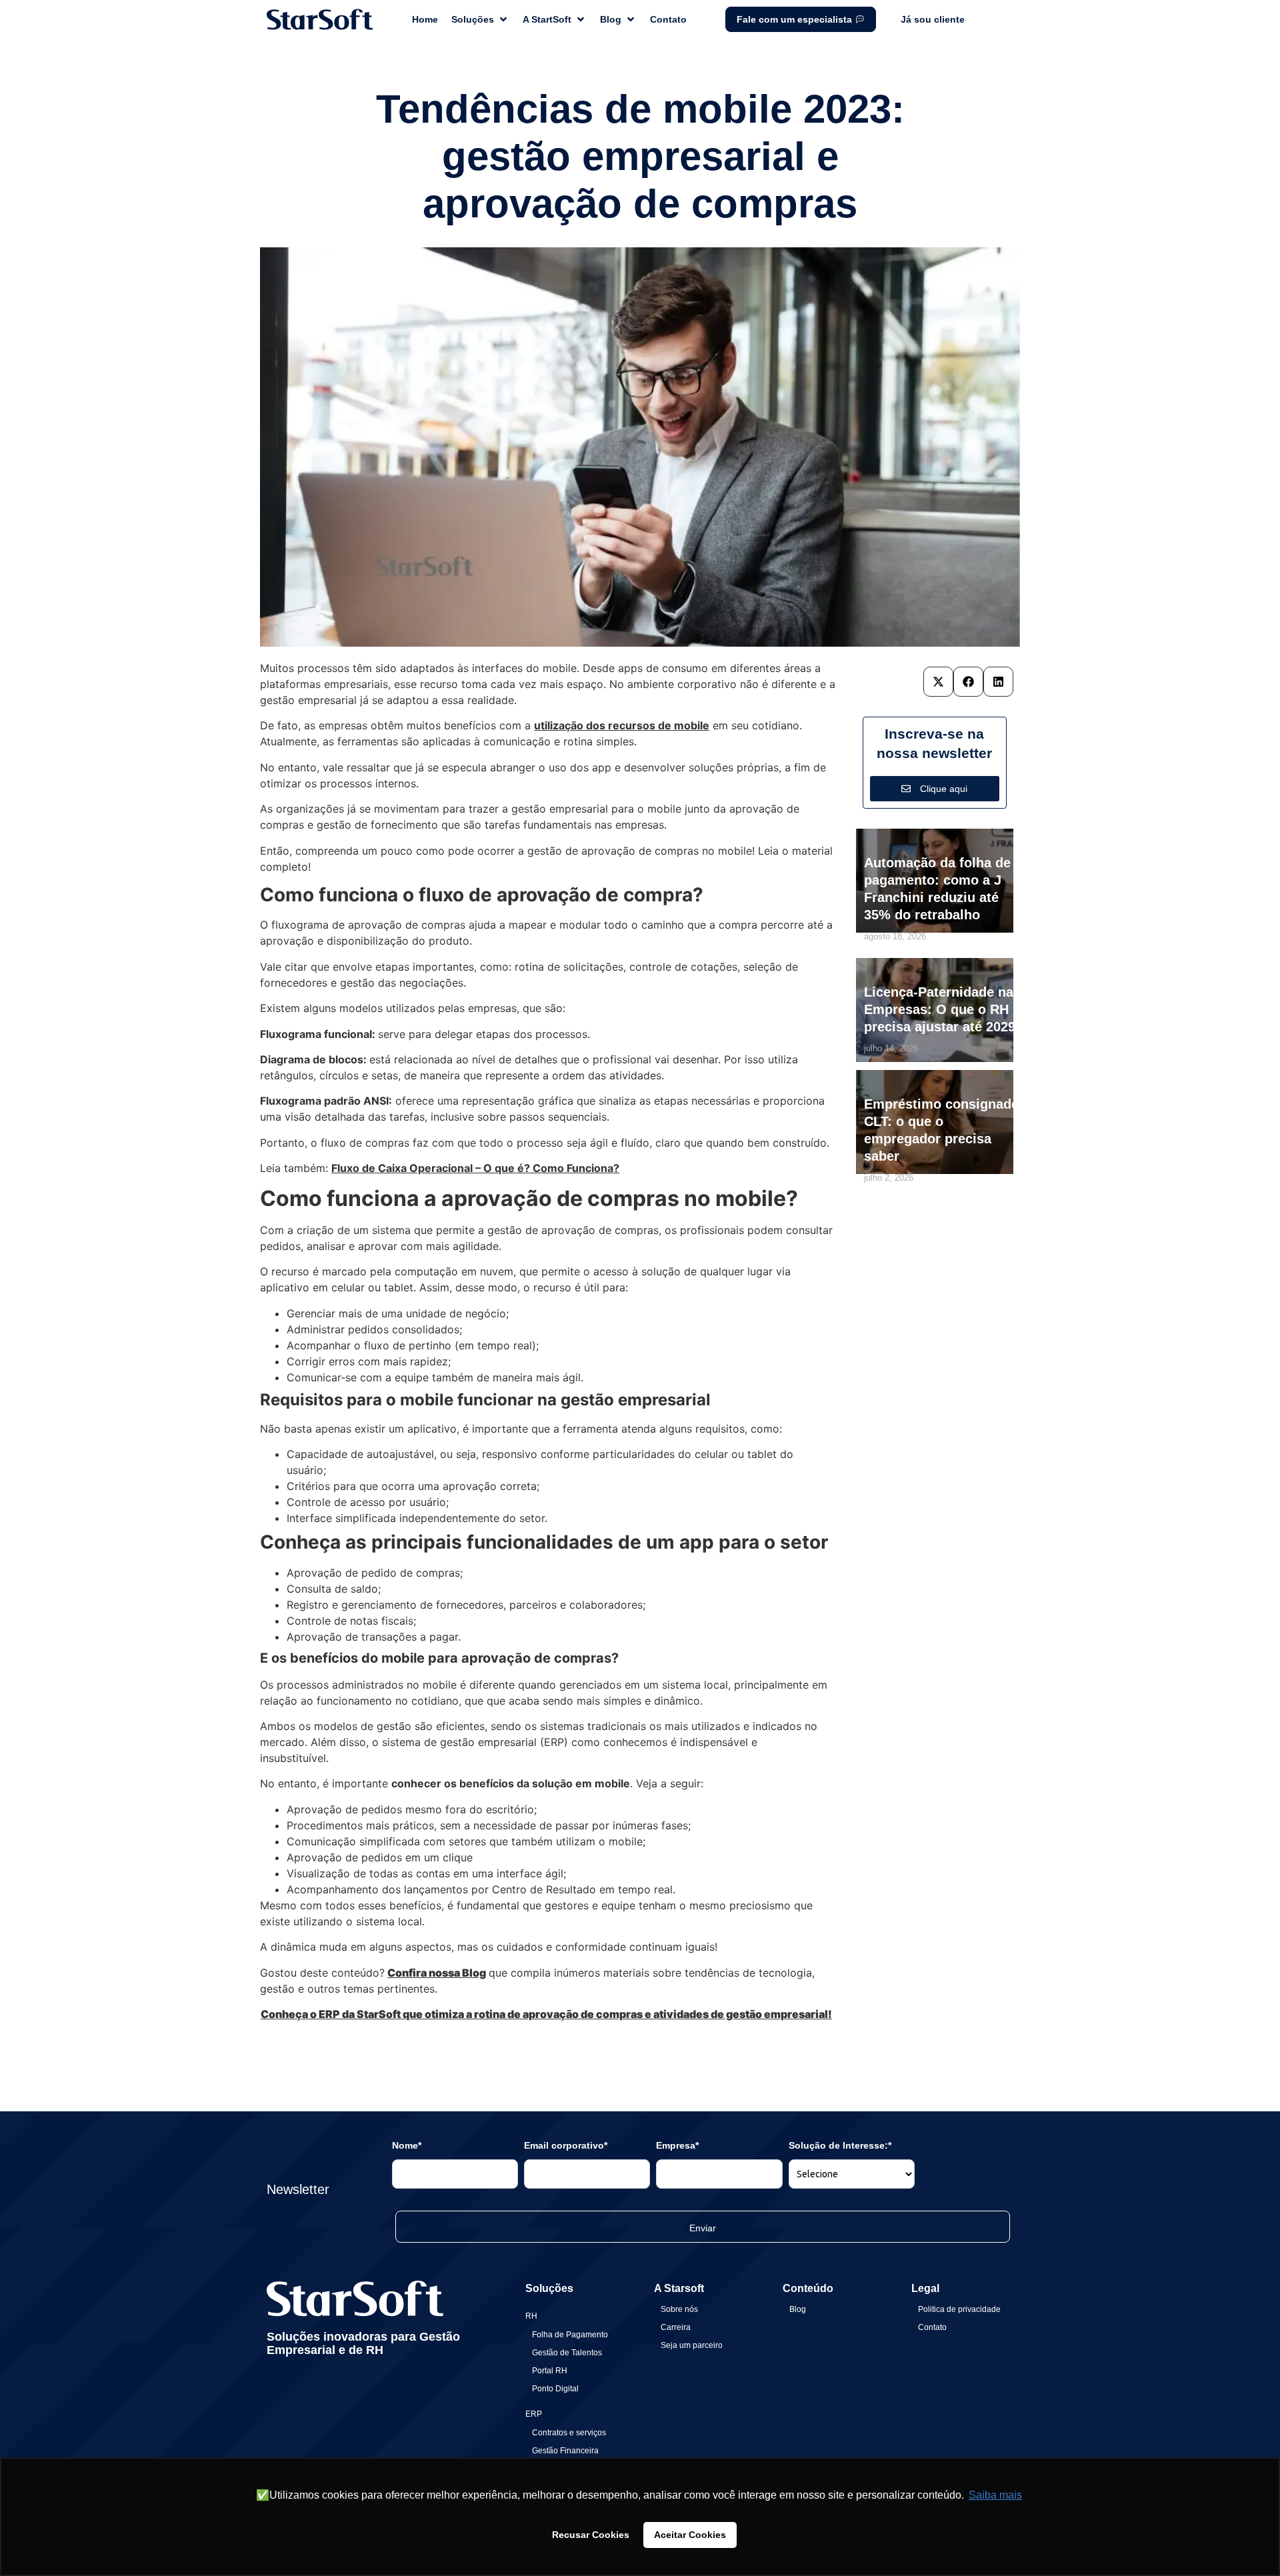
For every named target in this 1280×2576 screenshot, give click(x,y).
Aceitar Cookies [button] (690, 2535)
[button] (938, 682)
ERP (534, 2414)
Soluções (549, 2288)
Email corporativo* (566, 2145)
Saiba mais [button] (995, 2495)
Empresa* (677, 2145)
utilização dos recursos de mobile (622, 725)
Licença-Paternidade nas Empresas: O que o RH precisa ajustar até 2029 (942, 1009)
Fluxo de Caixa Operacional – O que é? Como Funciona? (475, 1168)
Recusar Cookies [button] (591, 2535)
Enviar (703, 2228)
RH (531, 2316)
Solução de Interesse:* (840, 2145)
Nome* (407, 2145)
